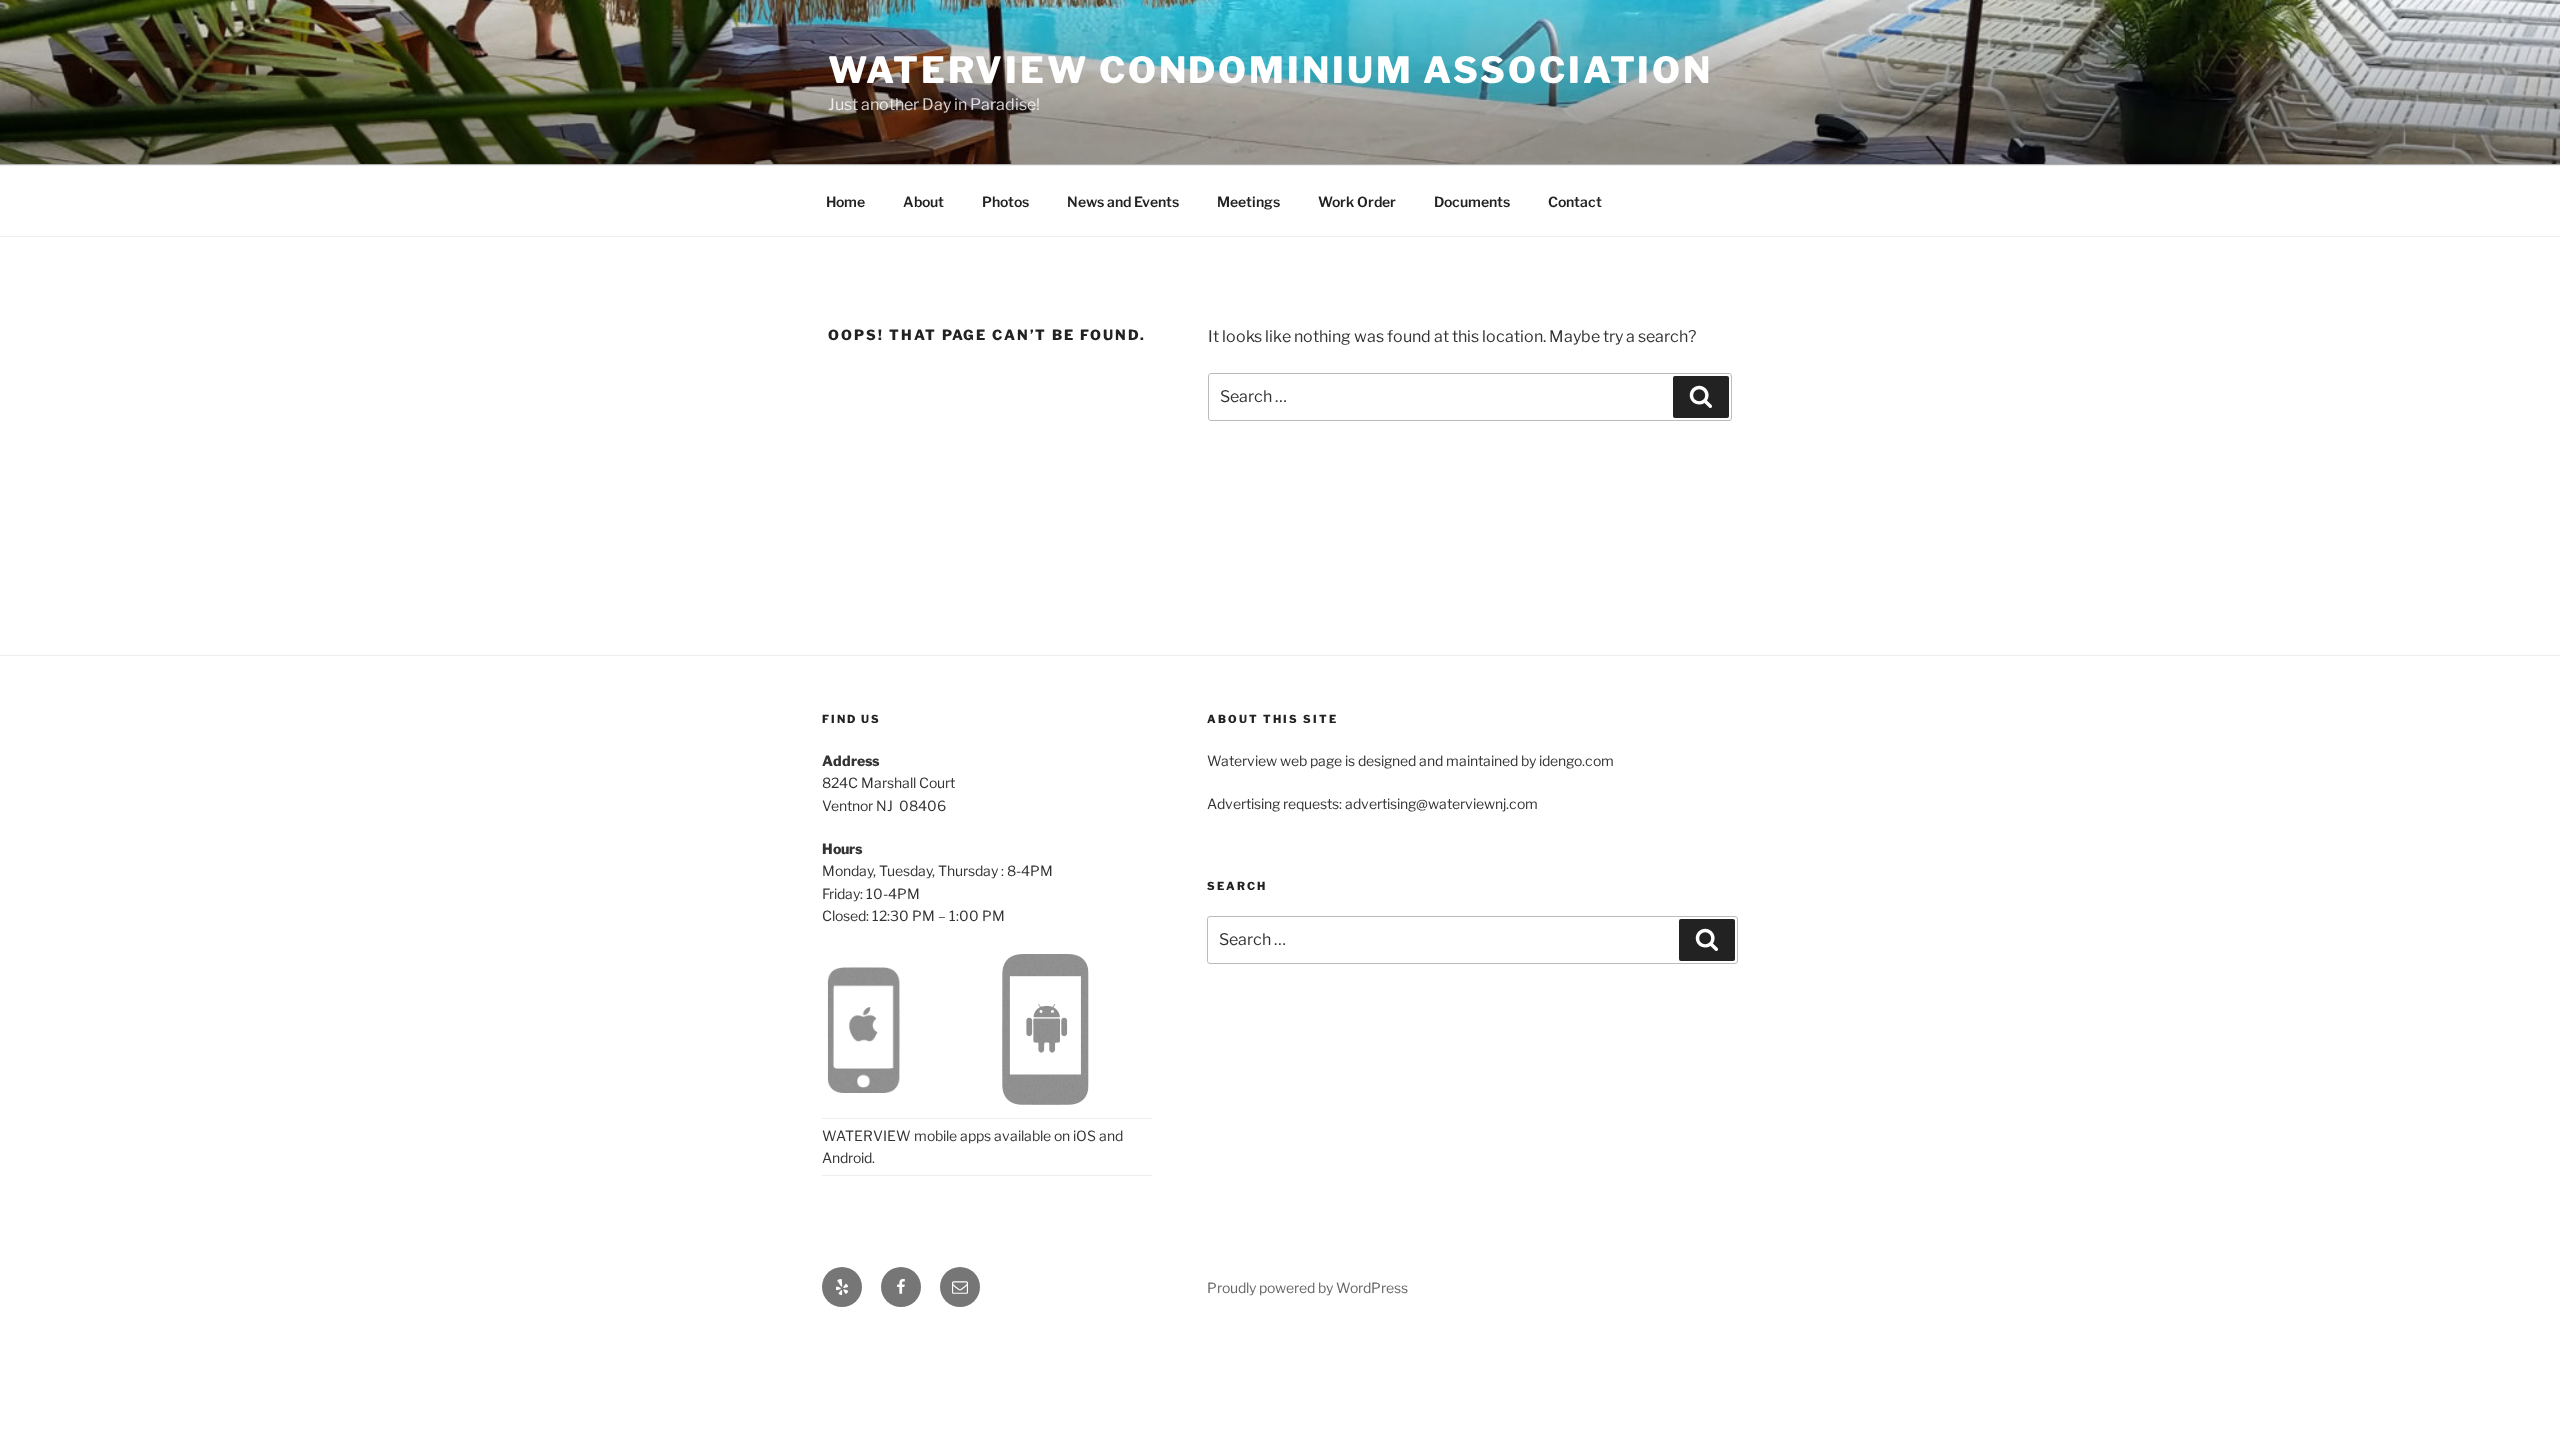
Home (845, 201)
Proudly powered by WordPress (1307, 1287)
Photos (1005, 201)
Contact (1575, 201)
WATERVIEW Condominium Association (1270, 70)
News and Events (1123, 201)
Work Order (1357, 201)
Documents (1472, 201)
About (923, 201)
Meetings (1248, 201)
